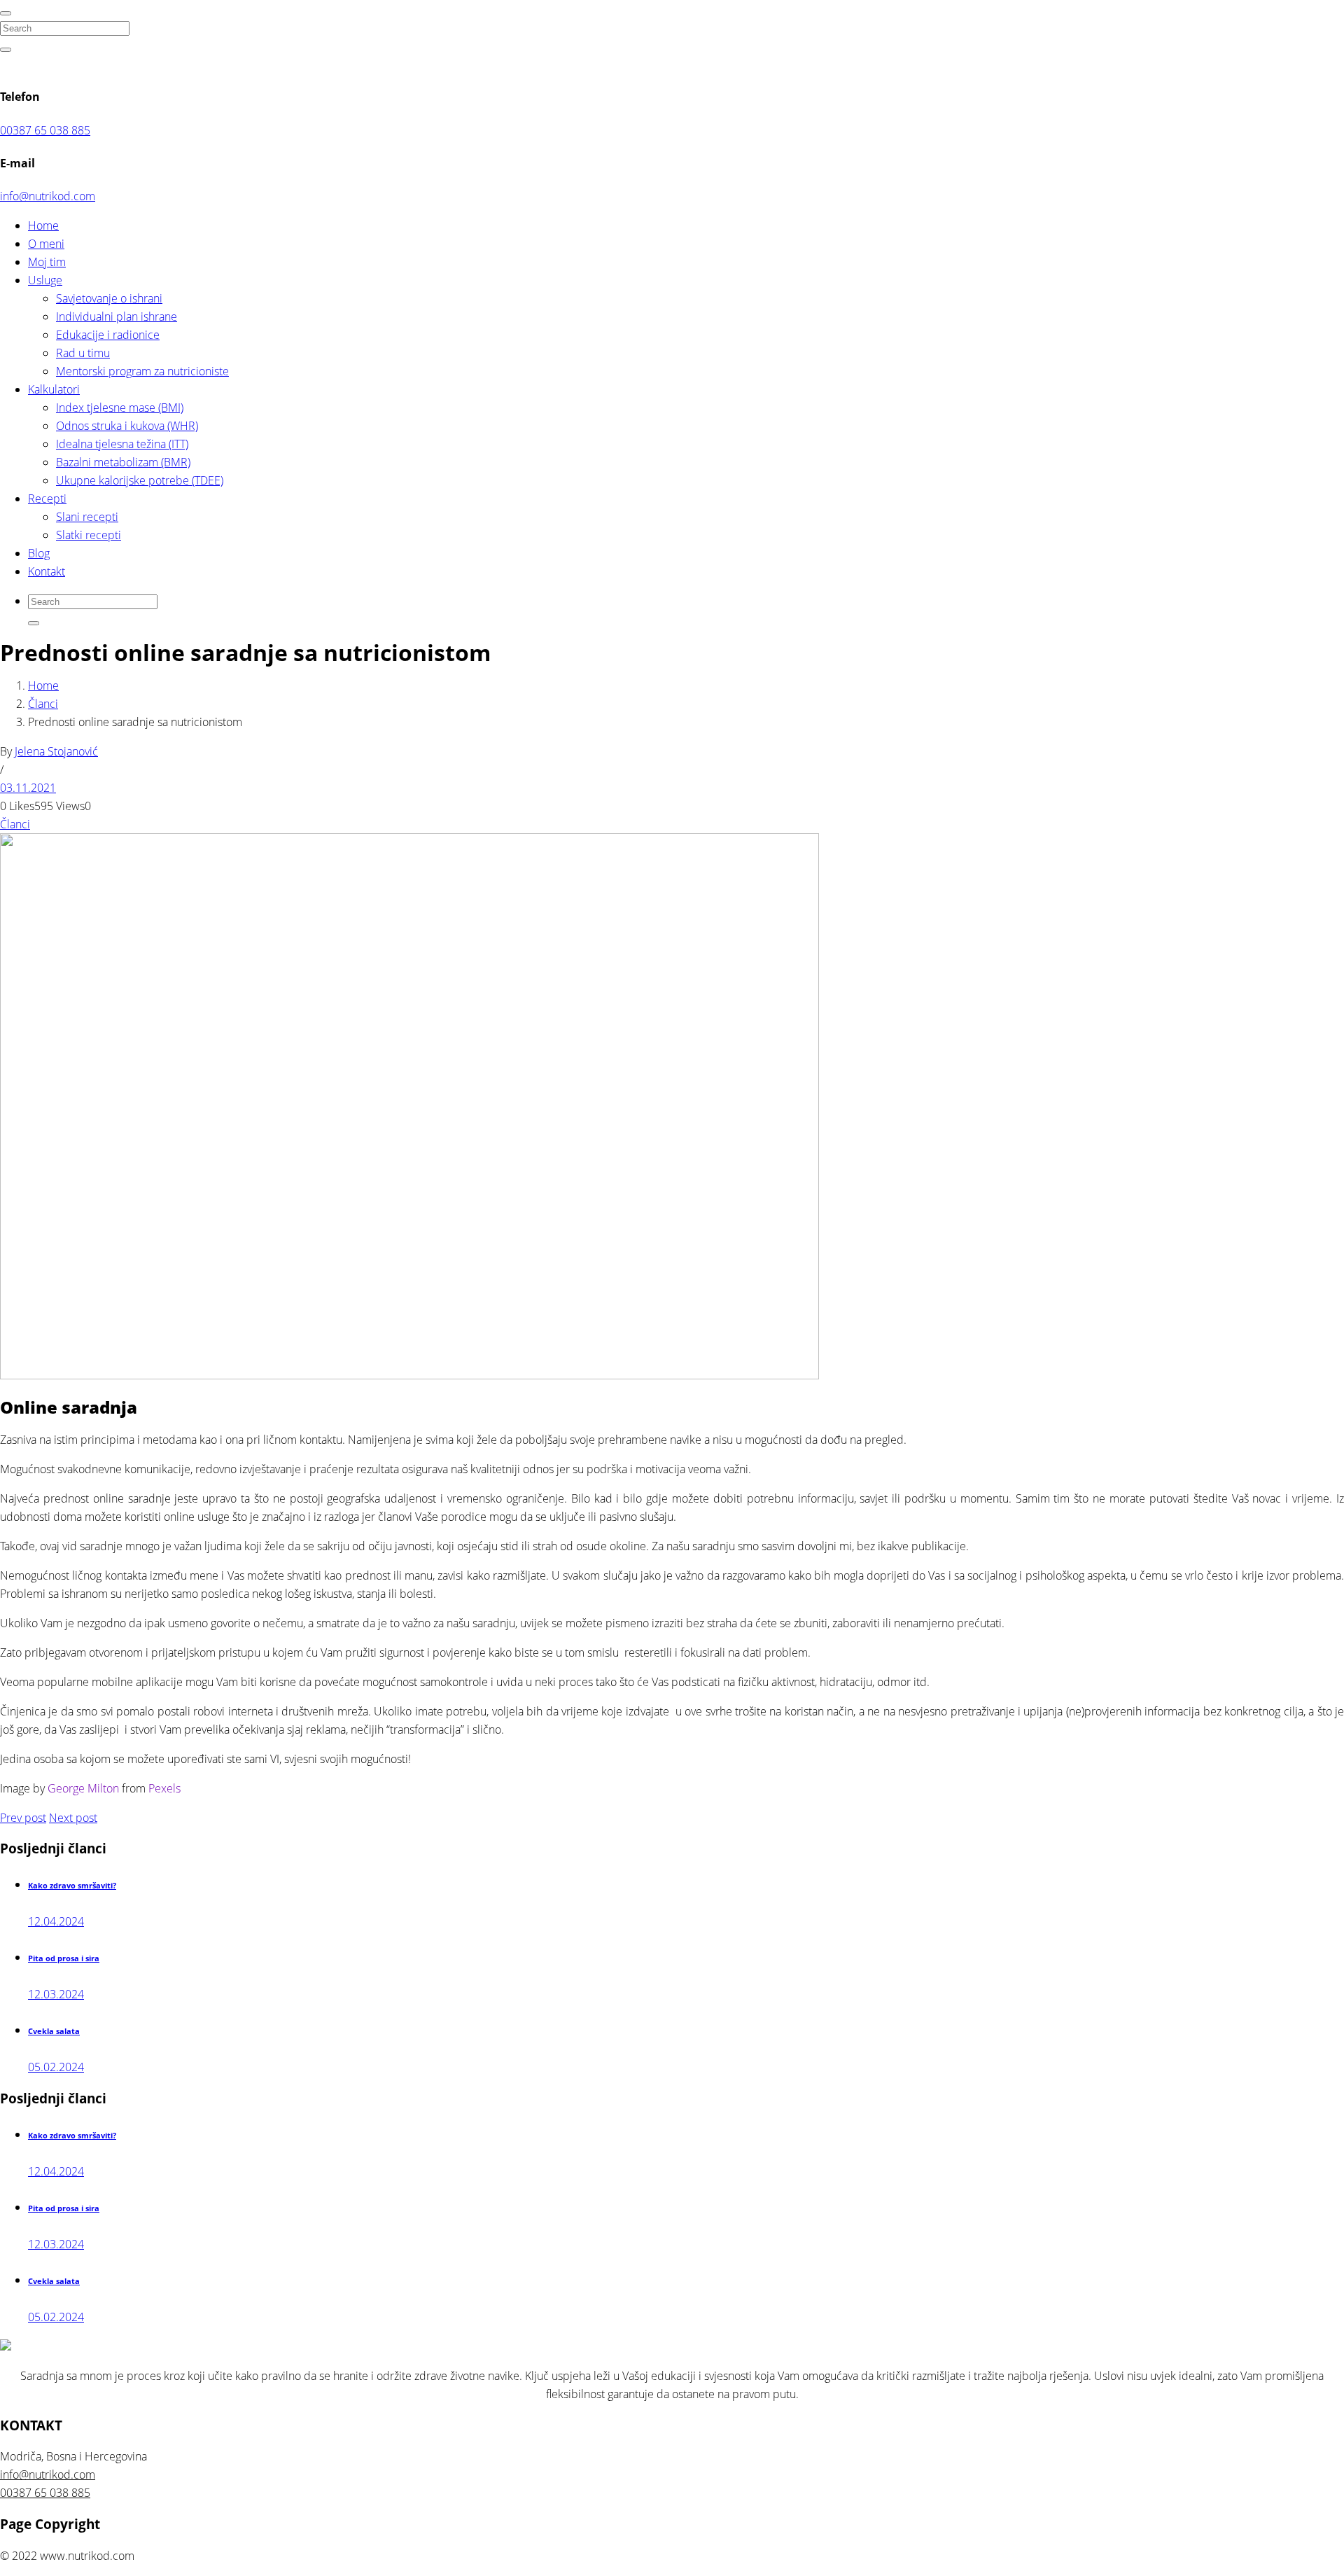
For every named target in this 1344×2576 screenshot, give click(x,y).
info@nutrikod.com (48, 196)
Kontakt (47, 571)
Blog (39, 553)
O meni (46, 244)
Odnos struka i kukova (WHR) (127, 426)
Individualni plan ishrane (117, 316)
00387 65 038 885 (45, 130)
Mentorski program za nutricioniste (142, 371)
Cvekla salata (54, 2031)
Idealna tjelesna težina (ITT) (122, 444)
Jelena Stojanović (56, 751)
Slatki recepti (89, 535)
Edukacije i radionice (108, 335)
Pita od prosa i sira (64, 1958)
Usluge (45, 280)
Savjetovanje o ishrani (109, 298)
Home (43, 225)
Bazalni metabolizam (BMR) (123, 462)
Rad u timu (83, 353)
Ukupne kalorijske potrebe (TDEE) (140, 480)
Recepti (47, 499)
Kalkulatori (54, 389)
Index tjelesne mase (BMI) (120, 408)
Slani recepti (87, 517)
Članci (43, 704)
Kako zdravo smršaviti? (72, 1886)
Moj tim (47, 262)
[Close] (6, 13)
